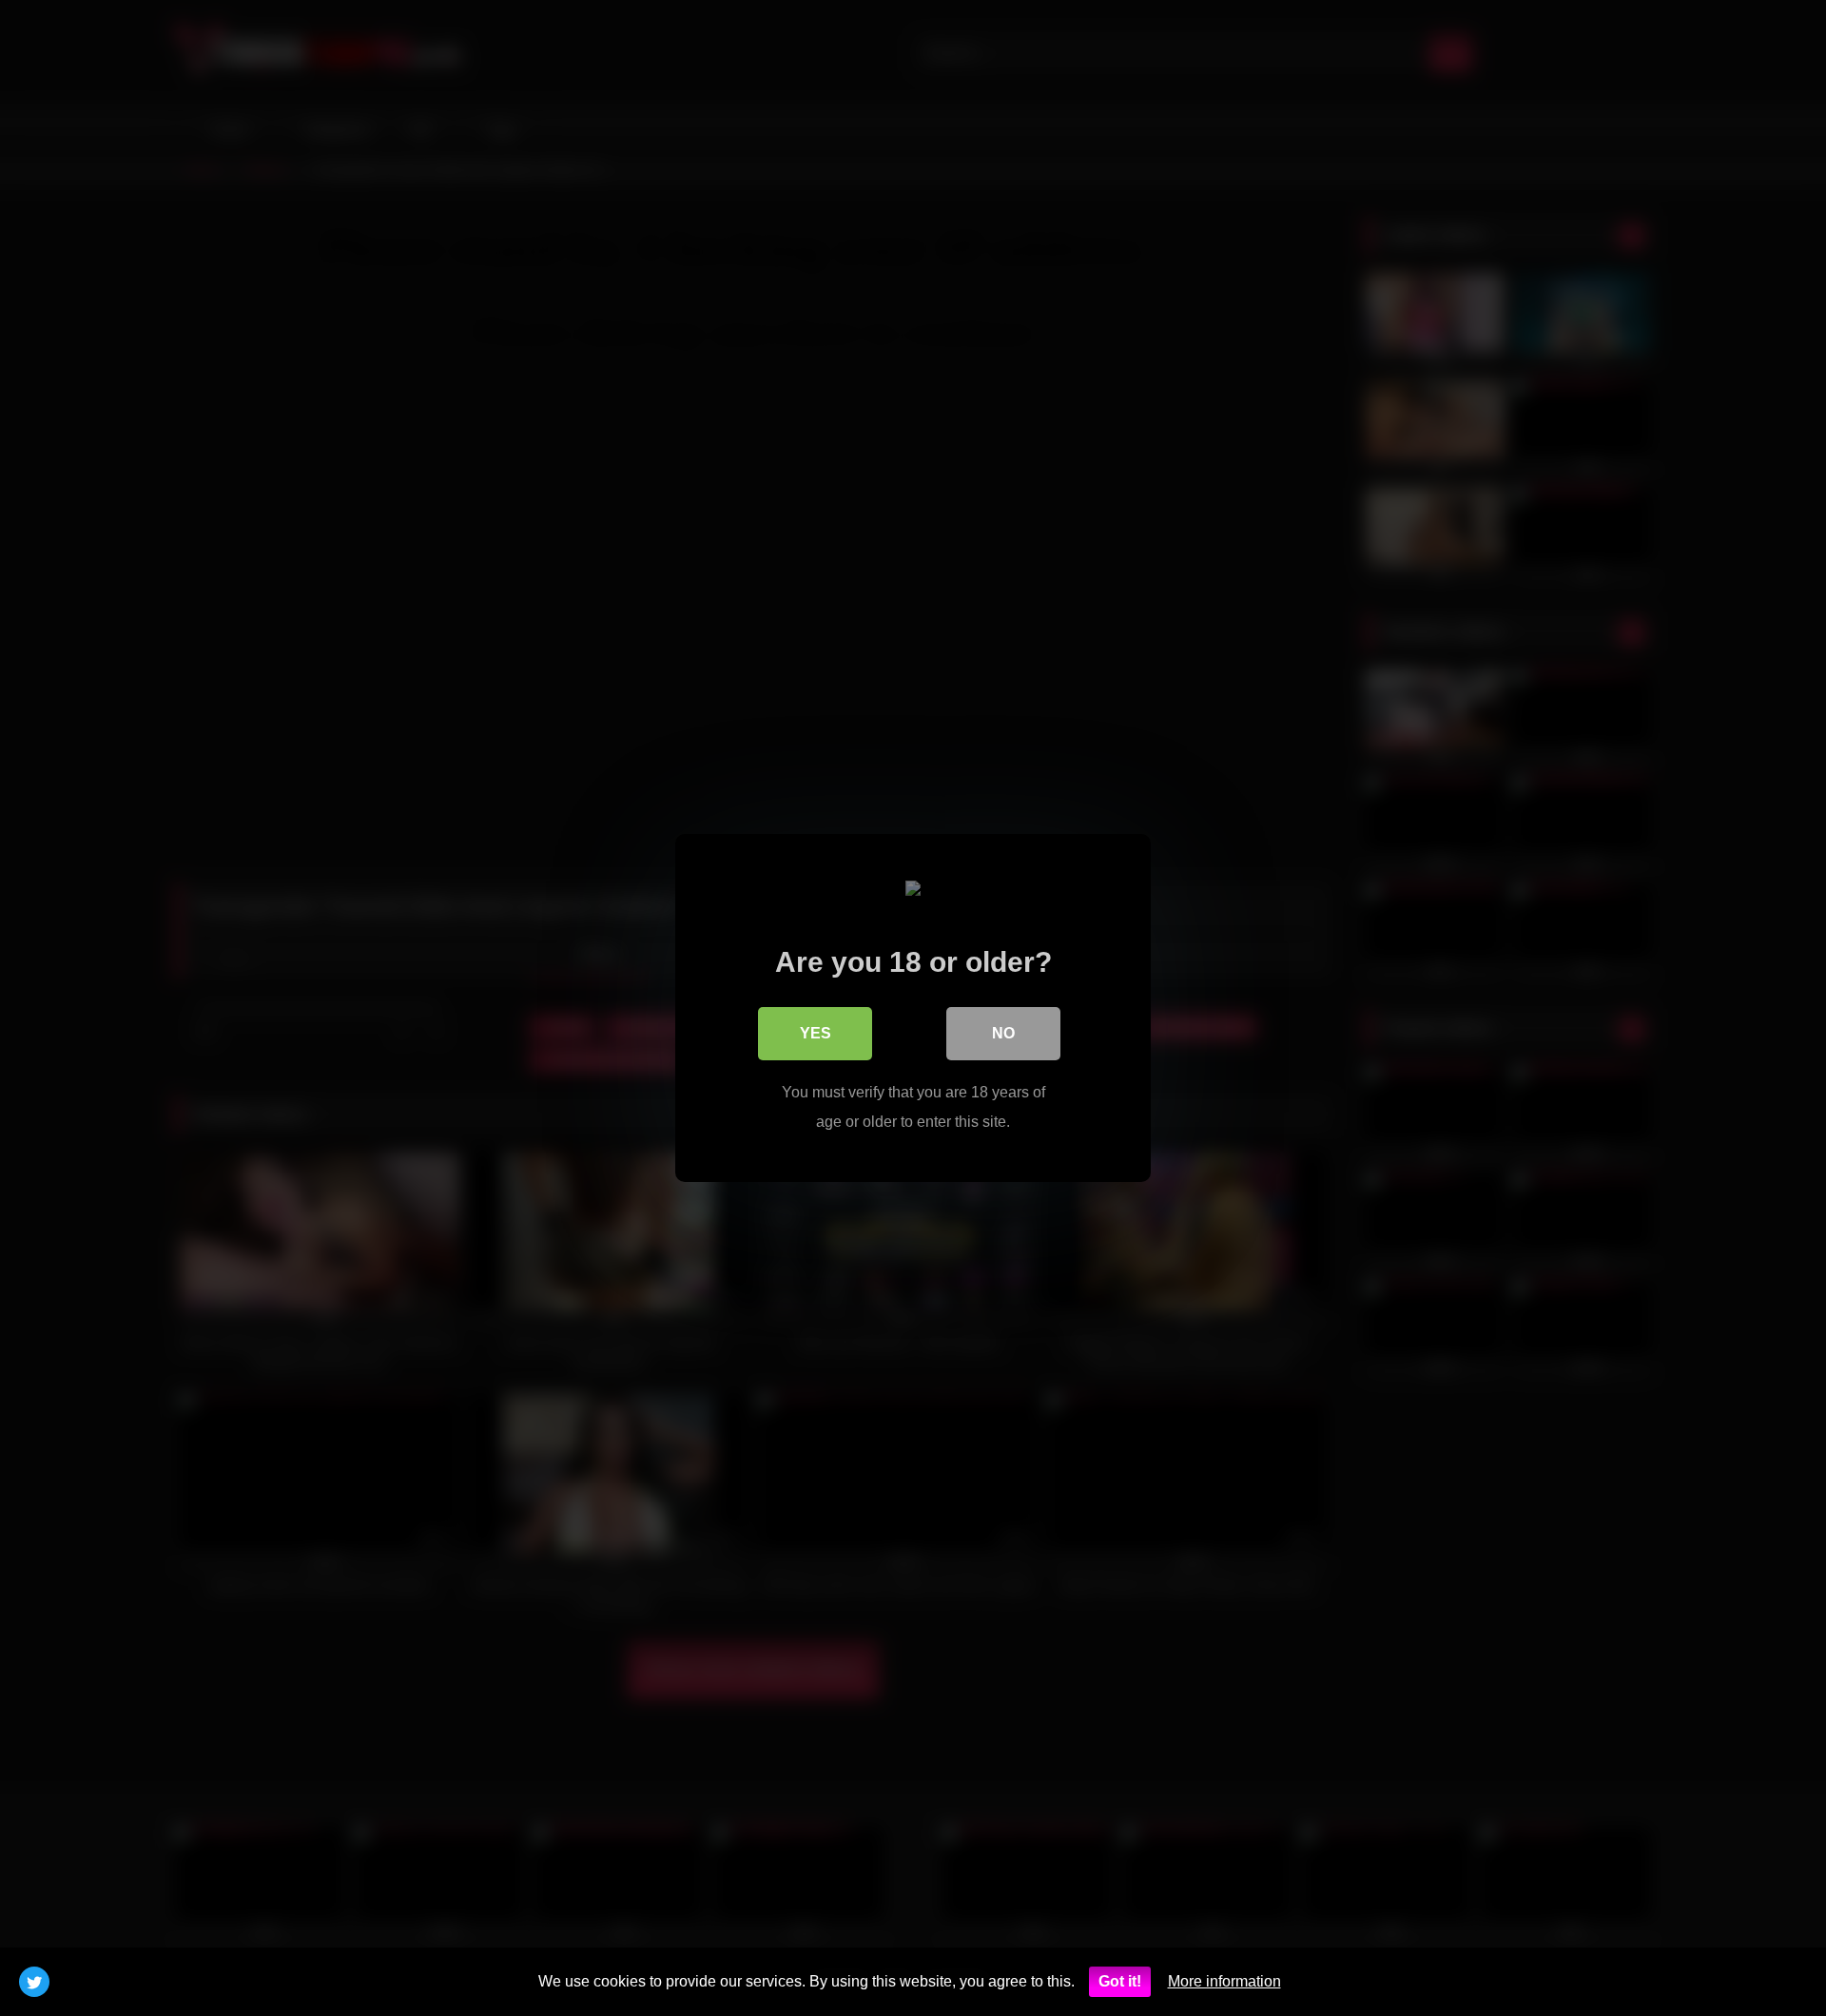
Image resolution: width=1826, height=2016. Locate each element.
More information (1224, 1981)
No (1003, 1033)
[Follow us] (34, 1982)
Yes (816, 1033)
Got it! (1120, 1981)
